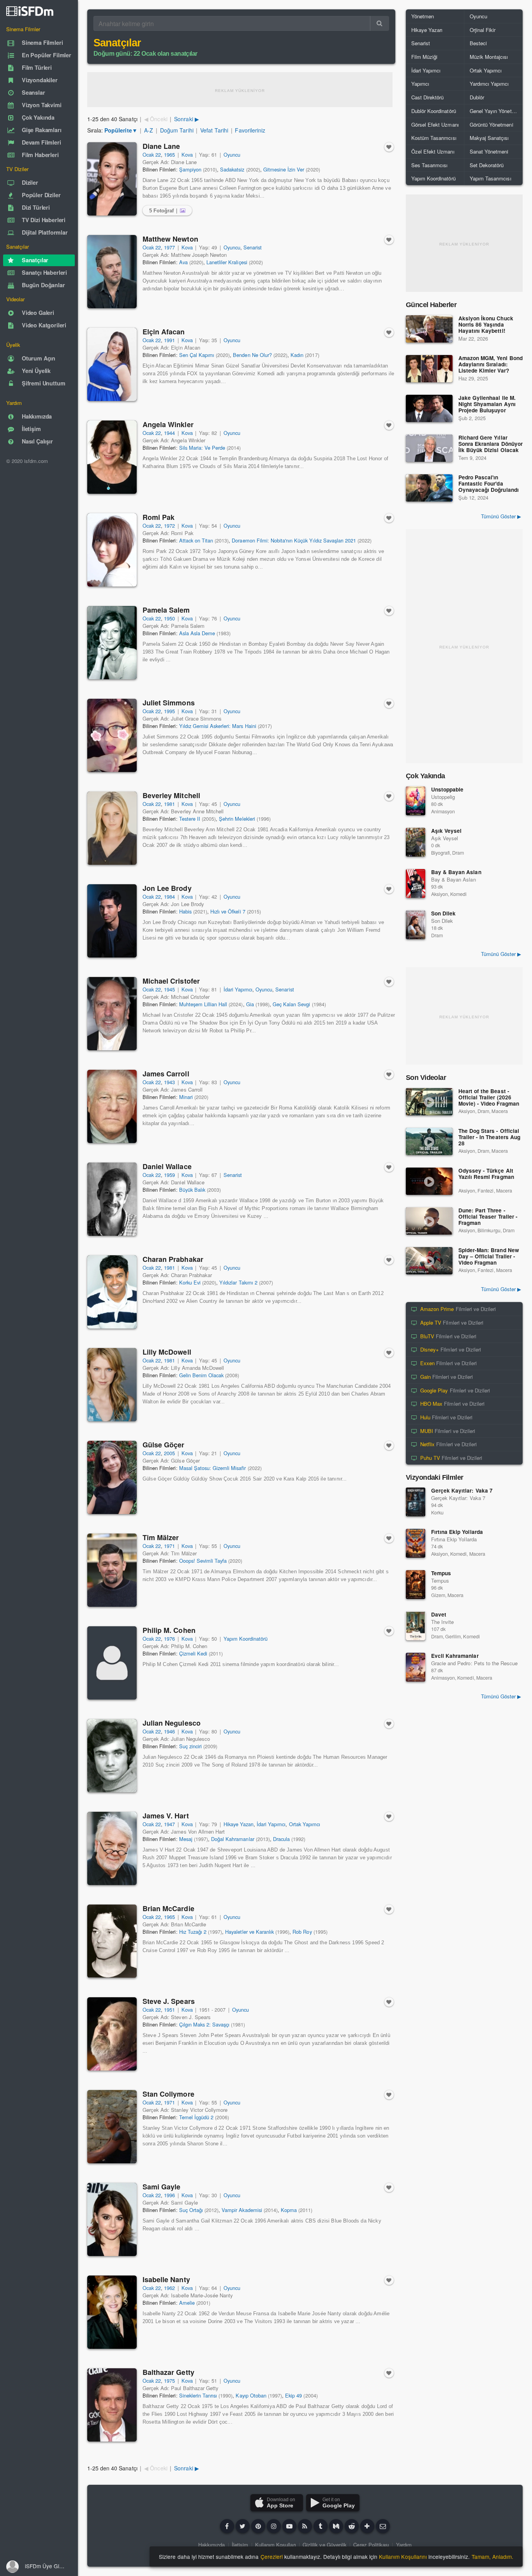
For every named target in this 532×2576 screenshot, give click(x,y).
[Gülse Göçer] (112, 1477)
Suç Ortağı (191, 2210)
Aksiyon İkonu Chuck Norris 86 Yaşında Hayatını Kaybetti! (486, 325)
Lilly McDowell (167, 1352)
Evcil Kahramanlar (455, 1656)
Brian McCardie (168, 1908)
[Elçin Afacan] (112, 364)
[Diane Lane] (112, 179)
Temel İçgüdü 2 (196, 2117)
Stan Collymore (168, 2094)
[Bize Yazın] (383, 2526)
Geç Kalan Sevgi (291, 1004)
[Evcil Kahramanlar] (416, 1667)
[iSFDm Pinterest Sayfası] (258, 2526)
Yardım (404, 2545)
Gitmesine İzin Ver (284, 169)
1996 (169, 2195)
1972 (169, 526)
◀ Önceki (156, 119)
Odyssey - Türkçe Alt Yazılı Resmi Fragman (486, 1174)
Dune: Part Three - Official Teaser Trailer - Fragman (488, 1217)
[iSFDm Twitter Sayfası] (243, 2526)
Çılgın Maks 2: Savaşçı (204, 2024)
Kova (187, 155)
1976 (169, 1639)
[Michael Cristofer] (112, 1014)
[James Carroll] (112, 1106)
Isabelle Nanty (166, 2279)
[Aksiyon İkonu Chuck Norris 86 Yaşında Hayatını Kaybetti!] (429, 329)
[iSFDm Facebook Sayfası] (227, 2526)
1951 (169, 2010)
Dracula (281, 1839)
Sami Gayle (161, 2187)
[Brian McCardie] (112, 1941)
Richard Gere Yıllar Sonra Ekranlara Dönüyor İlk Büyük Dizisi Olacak (491, 444)
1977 (169, 247)
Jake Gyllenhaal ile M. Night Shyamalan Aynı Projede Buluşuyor (487, 404)
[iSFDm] (30, 11)
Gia (250, 1004)
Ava (183, 262)
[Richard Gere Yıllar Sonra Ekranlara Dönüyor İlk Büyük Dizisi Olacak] (429, 448)
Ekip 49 (293, 2395)
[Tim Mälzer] (112, 1570)
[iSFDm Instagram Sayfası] (274, 2526)
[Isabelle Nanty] (112, 2312)
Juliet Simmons (169, 703)
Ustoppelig (443, 797)
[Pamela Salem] (112, 643)
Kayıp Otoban (251, 2395)
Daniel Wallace (167, 1166)
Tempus (441, 1573)
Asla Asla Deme (197, 633)
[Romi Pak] (112, 550)
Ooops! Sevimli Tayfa (203, 1561)
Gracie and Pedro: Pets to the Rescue (474, 1663)
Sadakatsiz (232, 169)
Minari (186, 1097)
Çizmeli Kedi (193, 1653)
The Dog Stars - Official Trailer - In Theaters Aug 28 (489, 1137)
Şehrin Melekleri (237, 819)
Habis (185, 911)
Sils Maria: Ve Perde (202, 448)
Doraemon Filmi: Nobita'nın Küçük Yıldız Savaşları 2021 (294, 540)
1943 (169, 1082)
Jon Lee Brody (167, 888)
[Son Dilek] (416, 925)
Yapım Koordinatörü (246, 1639)
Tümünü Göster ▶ (501, 516)
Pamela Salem (166, 610)
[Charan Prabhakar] (112, 1292)
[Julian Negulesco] (112, 1756)
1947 (169, 1824)
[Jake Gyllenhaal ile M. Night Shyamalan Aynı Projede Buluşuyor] (429, 408)
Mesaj (186, 1839)
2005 (169, 1453)
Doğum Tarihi (177, 130)
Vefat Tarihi (214, 130)
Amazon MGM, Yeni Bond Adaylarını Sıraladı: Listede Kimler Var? (491, 365)
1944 (169, 433)
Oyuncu (232, 155)
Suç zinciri (190, 1746)
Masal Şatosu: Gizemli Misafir (213, 1468)
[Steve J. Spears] (112, 2034)
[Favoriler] (389, 147)
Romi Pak (159, 517)
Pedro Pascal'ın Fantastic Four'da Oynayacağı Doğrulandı (489, 484)
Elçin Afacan (164, 332)
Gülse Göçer (163, 1445)
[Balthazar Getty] (112, 2405)
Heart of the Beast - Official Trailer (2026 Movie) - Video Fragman (489, 1098)
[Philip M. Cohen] (112, 1663)
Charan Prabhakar (173, 1259)
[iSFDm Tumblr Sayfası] (321, 2526)
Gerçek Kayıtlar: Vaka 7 (462, 1490)
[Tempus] (416, 1585)
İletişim (240, 2545)
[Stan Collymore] (112, 2127)
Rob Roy (302, 1932)
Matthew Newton (170, 239)
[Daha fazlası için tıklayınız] (367, 2526)
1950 (169, 618)
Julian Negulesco (172, 1723)
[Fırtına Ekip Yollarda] (416, 1543)
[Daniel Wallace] (112, 1199)
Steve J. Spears (169, 2001)
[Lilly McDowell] (112, 1385)
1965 (169, 155)
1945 (169, 989)
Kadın (297, 355)
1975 (169, 2381)
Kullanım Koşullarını (403, 2557)
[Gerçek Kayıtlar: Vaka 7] (416, 1502)
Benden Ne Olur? (252, 355)
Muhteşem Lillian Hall (203, 1004)
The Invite (442, 1622)
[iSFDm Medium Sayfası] (336, 2526)
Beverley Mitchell (171, 795)
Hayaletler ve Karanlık (249, 1932)
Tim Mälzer (161, 1537)
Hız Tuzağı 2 (193, 1932)
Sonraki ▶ (186, 119)
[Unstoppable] (416, 801)
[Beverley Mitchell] (112, 828)
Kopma (289, 2210)
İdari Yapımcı (238, 989)
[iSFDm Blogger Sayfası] (305, 2526)
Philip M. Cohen (169, 1630)
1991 (169, 340)
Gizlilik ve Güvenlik (325, 2545)
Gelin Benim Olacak (202, 1375)
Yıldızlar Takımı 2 (238, 1282)
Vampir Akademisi (242, 2210)
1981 (169, 804)
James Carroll (166, 1074)
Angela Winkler (168, 424)
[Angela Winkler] (112, 457)
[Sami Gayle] (112, 2219)
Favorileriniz (250, 130)
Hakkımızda (211, 2545)
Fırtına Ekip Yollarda (457, 1532)
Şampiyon (190, 169)
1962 (169, 2288)
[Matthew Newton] (112, 272)
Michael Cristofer (171, 981)
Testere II (190, 819)
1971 (169, 1546)
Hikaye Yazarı (239, 1824)
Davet (439, 1614)
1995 (169, 711)
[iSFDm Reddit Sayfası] (352, 2526)
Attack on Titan (196, 540)
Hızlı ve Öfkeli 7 (228, 911)
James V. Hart (166, 1816)
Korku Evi (190, 1282)
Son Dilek (443, 913)
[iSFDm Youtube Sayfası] (289, 2526)
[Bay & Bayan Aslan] (416, 883)
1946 (169, 1731)
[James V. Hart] (112, 1848)
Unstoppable (447, 789)
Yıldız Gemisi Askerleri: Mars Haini (218, 726)
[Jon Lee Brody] (112, 921)
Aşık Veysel (446, 831)
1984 (169, 897)
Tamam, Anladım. (492, 2557)
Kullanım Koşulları (276, 2545)
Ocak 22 (152, 155)
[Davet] (416, 1626)
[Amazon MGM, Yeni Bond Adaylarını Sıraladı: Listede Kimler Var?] (429, 369)
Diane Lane (161, 146)
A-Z (149, 130)
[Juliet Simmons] (112, 735)
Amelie (187, 2303)
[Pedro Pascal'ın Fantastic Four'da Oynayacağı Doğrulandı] (429, 488)
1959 (169, 1175)
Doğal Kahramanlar (233, 1839)
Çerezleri (272, 2557)
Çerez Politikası (371, 2545)
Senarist (253, 247)
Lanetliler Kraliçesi (227, 262)
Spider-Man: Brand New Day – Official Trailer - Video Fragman (489, 1257)
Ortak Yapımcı (305, 1824)
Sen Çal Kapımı (197, 355)
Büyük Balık (192, 1190)
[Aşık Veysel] (416, 842)
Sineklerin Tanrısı (198, 2395)
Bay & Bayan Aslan (456, 872)
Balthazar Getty (168, 2372)
